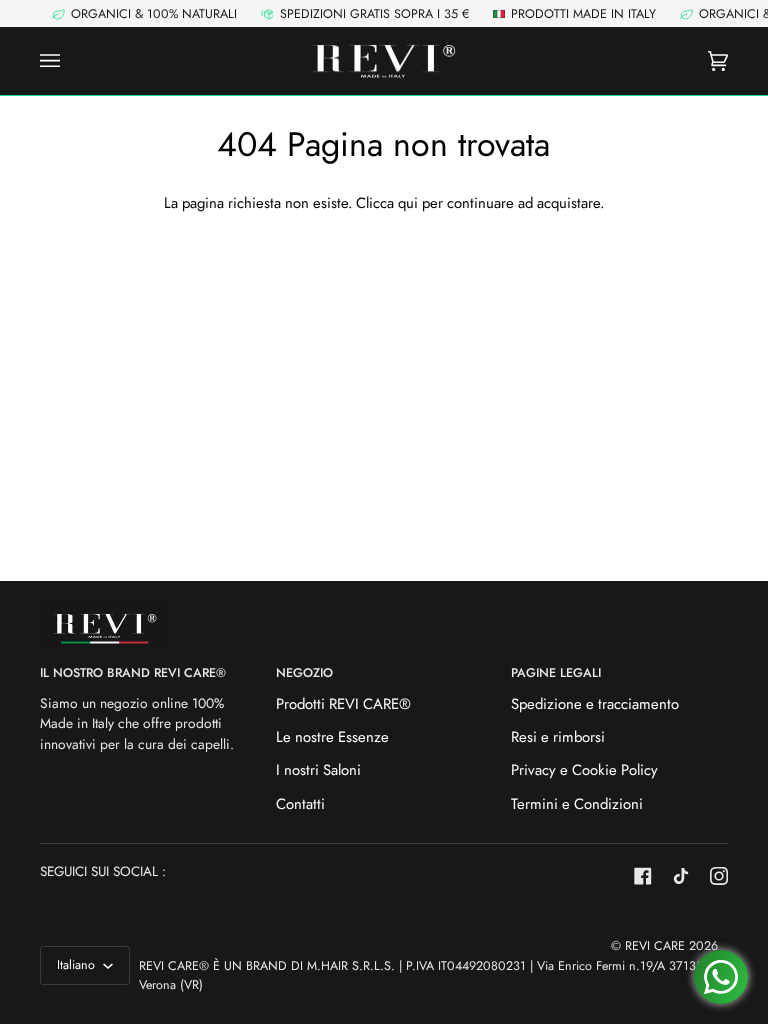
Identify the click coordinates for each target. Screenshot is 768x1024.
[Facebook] (643, 876)
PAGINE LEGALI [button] (556, 673)
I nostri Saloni (318, 770)
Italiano (78, 965)
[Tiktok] (681, 876)
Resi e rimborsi (558, 737)
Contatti (300, 804)
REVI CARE (655, 946)
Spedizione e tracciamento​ (595, 704)
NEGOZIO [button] (304, 673)
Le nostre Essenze (332, 737)
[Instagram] (719, 876)
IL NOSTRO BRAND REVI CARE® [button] (133, 673)
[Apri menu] (70, 61)
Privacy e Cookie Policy (584, 770)
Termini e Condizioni (577, 804)
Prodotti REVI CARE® (343, 704)
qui (408, 203)
